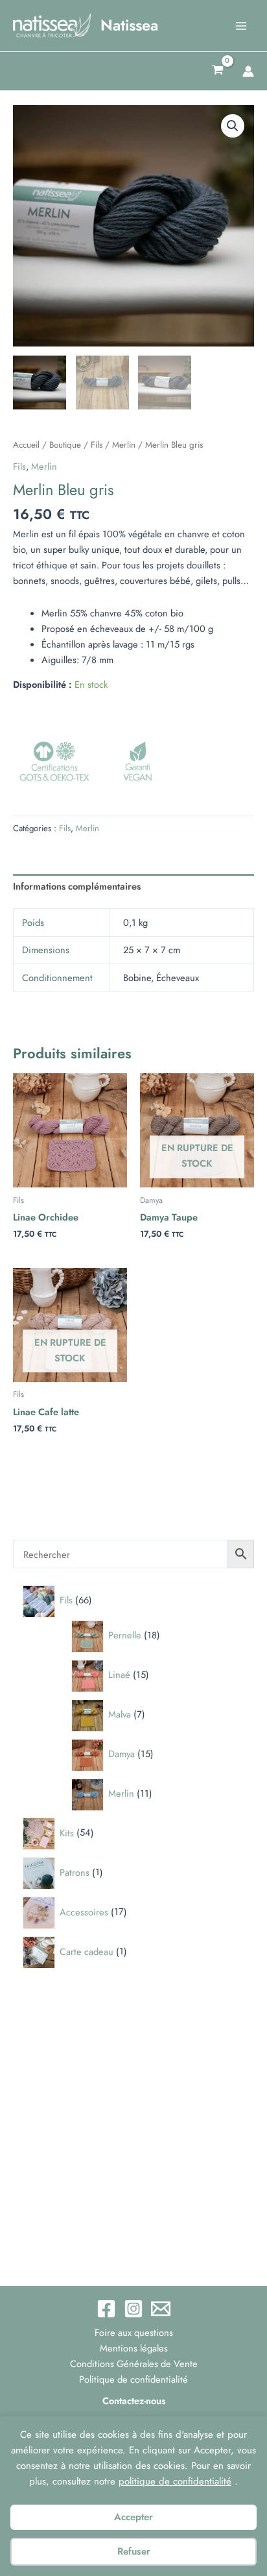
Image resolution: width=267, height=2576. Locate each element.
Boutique (65, 445)
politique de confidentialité (175, 2481)
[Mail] (161, 2309)
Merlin (124, 445)
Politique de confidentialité (133, 2379)
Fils (97, 445)
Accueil (26, 445)
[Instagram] (133, 2309)
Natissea (129, 25)
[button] (233, 126)
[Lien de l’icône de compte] (248, 71)
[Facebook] (106, 2309)
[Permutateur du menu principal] (241, 25)
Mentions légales (134, 2348)
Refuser (134, 2551)
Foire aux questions (134, 2332)
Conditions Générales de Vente (134, 2363)
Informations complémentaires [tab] (77, 886)
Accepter (133, 2517)
